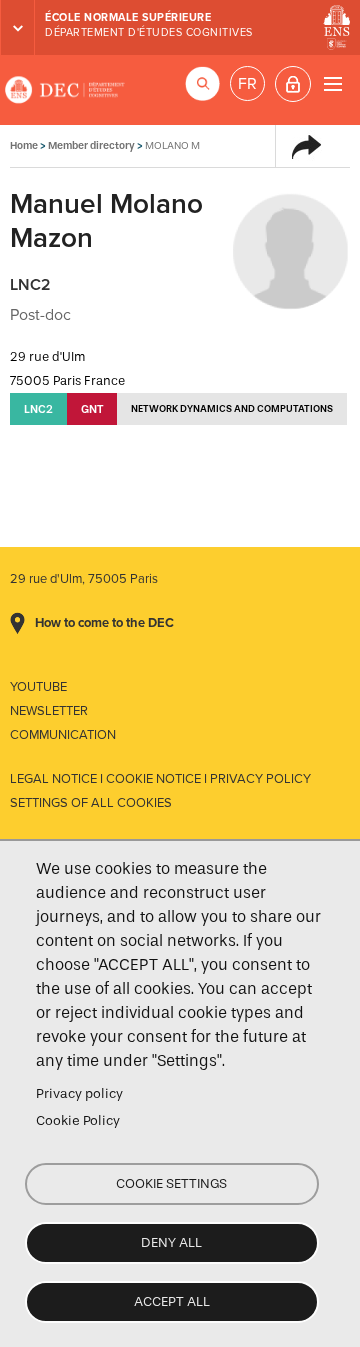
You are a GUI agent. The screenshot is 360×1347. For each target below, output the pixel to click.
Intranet (293, 84)
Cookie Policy (78, 1120)
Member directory (91, 145)
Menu (332, 83)
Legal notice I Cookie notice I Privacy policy (160, 779)
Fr (247, 84)
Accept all (172, 1301)
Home (24, 145)
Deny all (171, 1242)
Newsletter (49, 711)
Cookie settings (171, 1183)
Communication (63, 735)
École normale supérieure (128, 17)
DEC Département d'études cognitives (65, 90)
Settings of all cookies (91, 803)
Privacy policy (79, 1093)
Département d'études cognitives (149, 32)
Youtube (38, 687)
